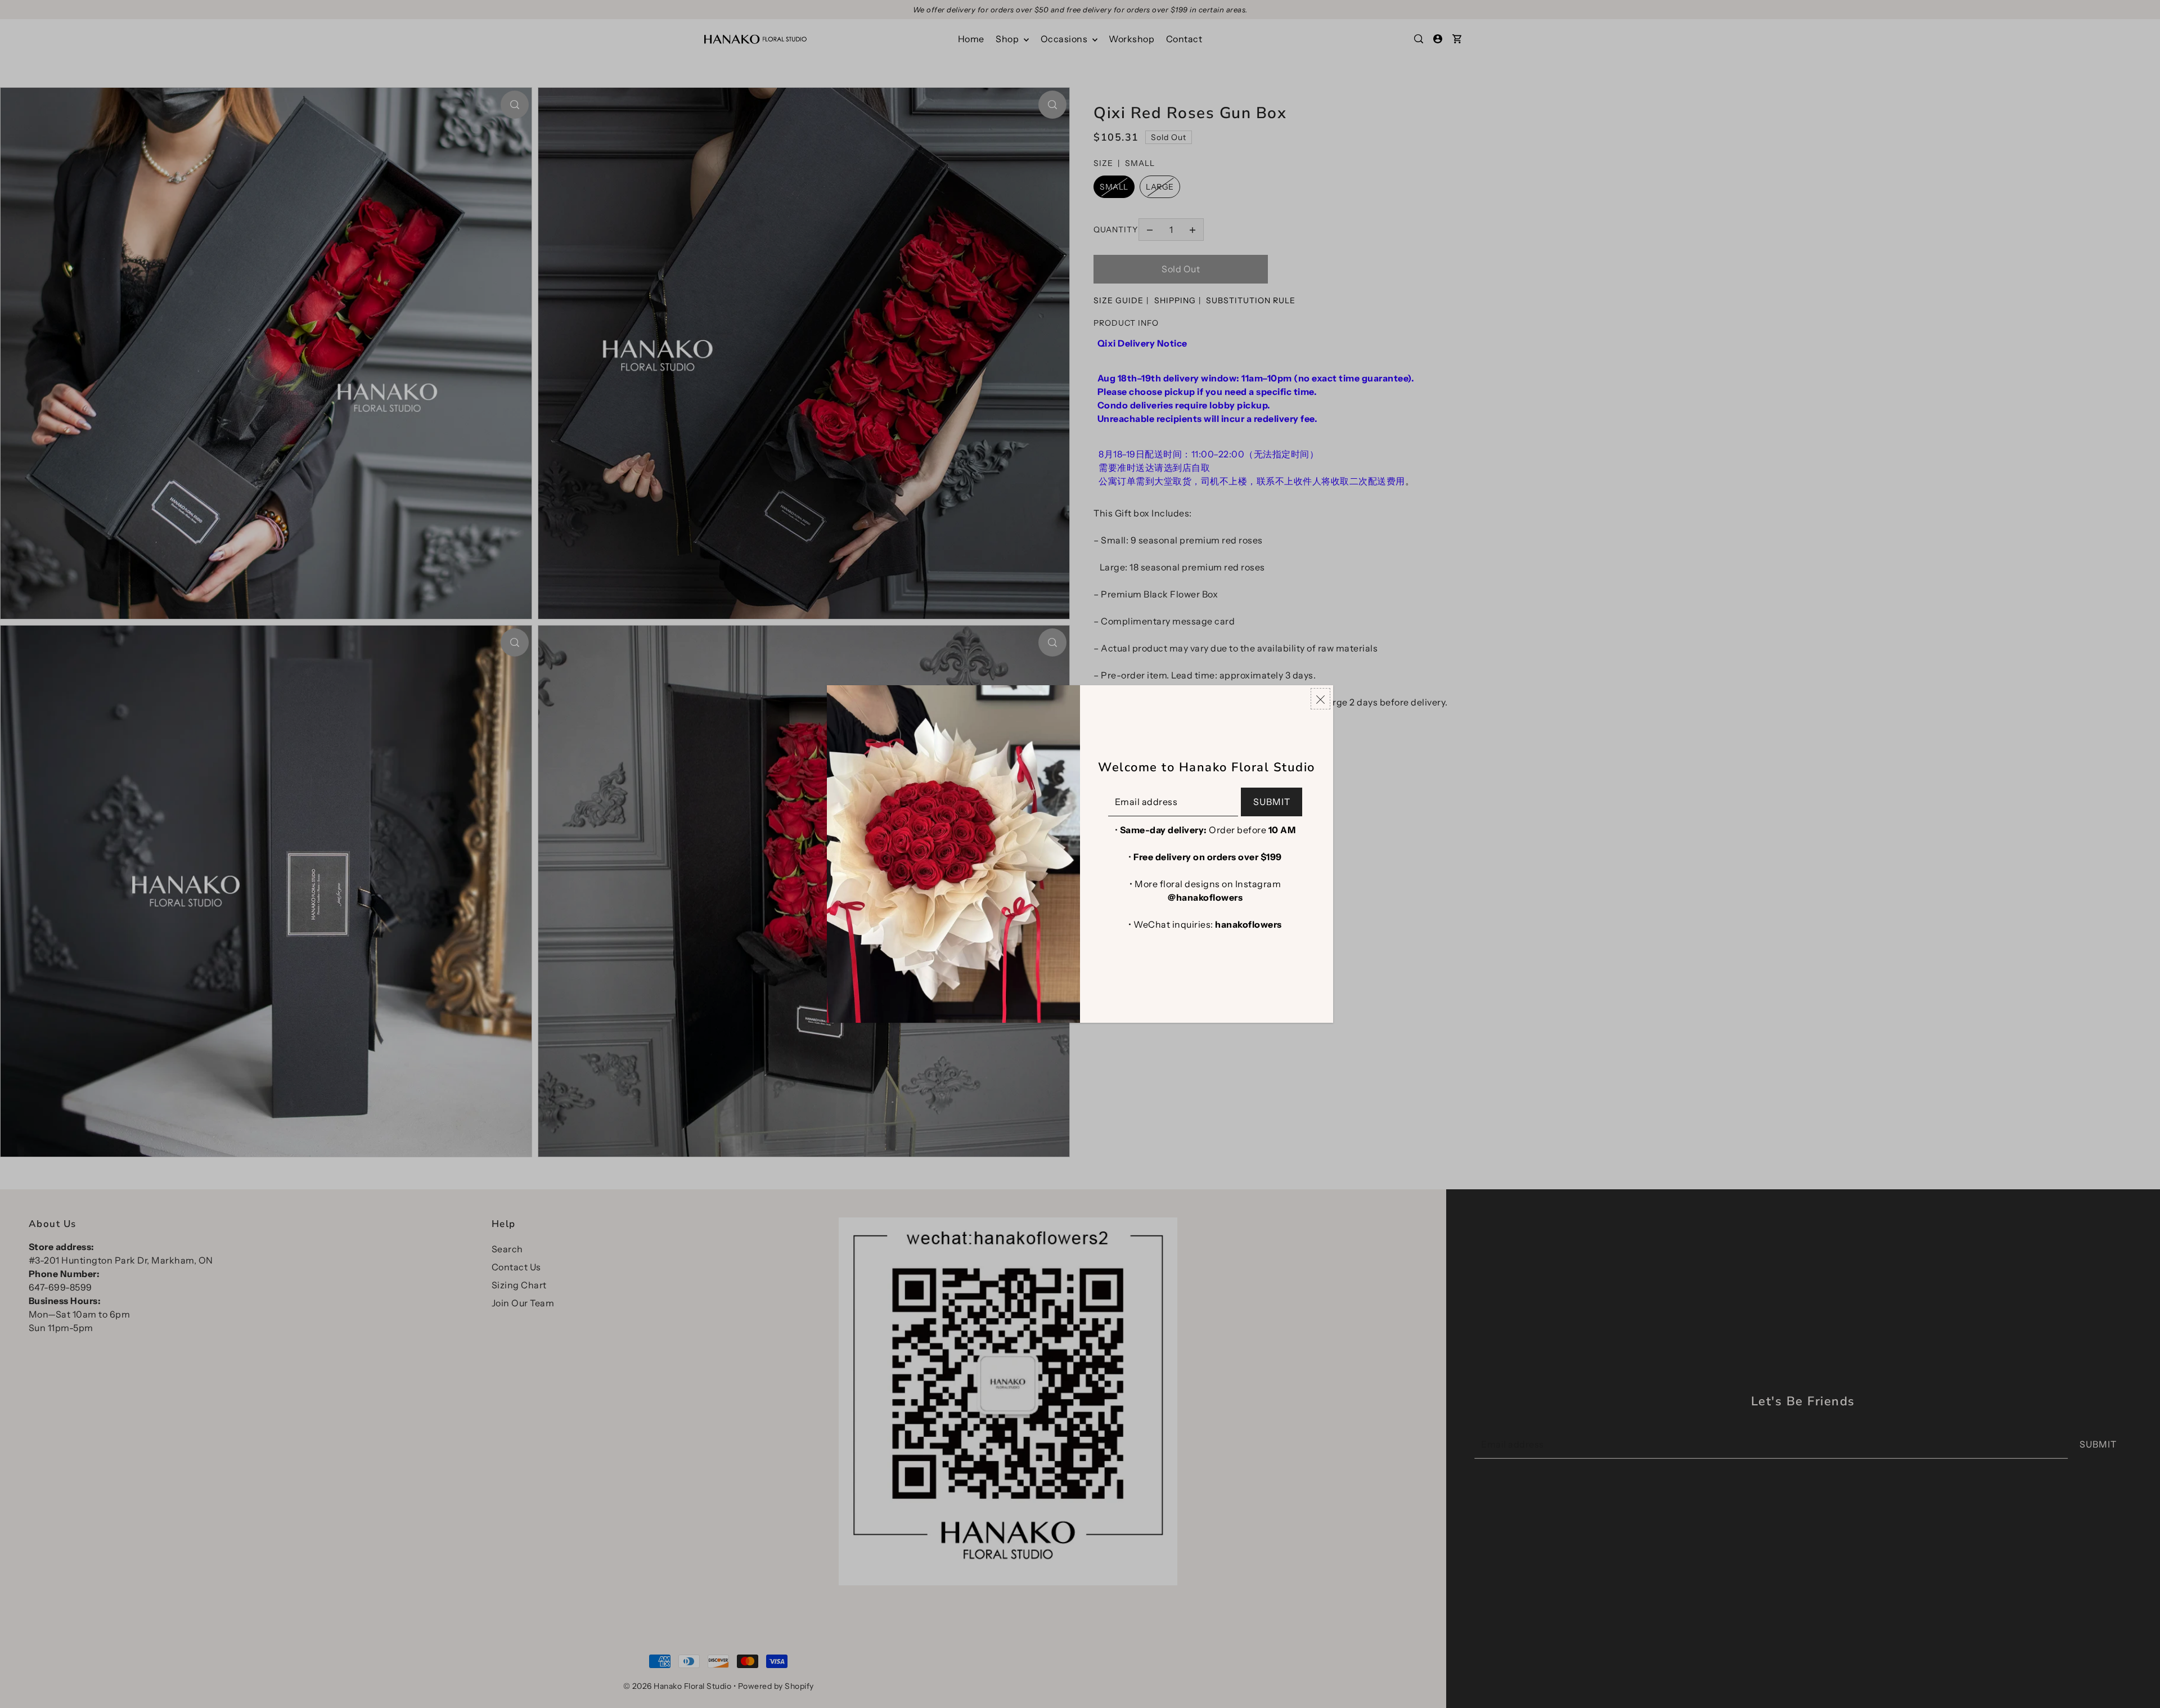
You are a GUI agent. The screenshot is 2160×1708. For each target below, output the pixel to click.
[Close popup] (1320, 699)
